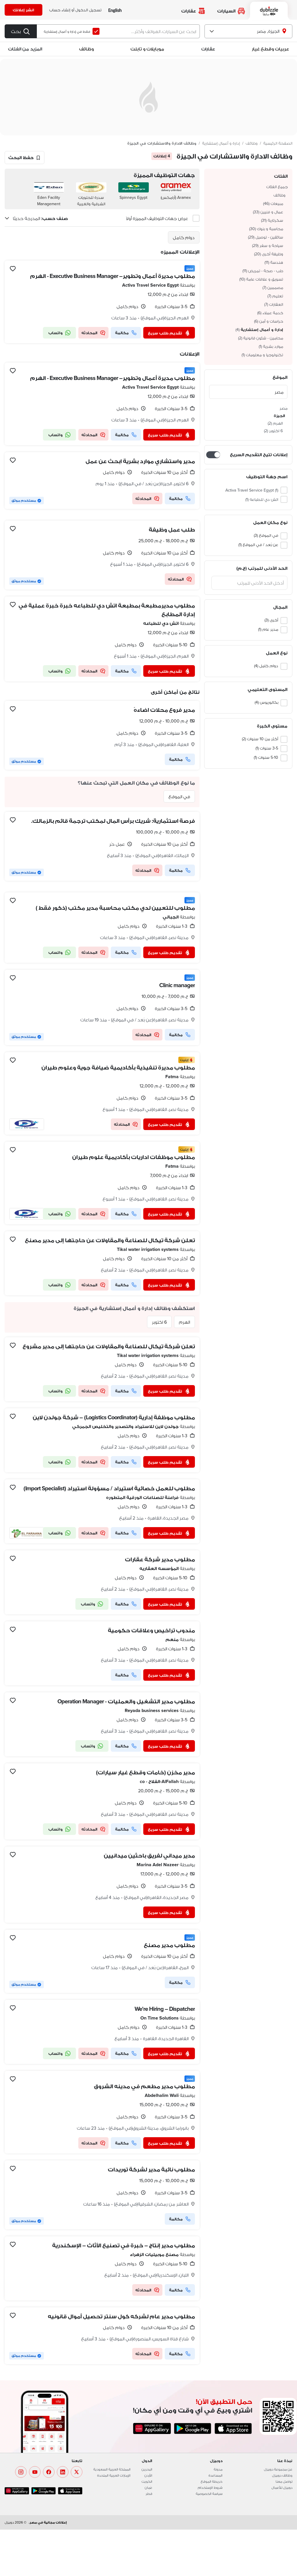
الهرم (184, 1322)
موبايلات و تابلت (147, 49)
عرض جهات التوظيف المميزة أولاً (157, 218)
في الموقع (179, 796)
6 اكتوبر (159, 1322)
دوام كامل (184, 237)
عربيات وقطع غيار (270, 49)
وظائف (86, 49)
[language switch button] (115, 10)
